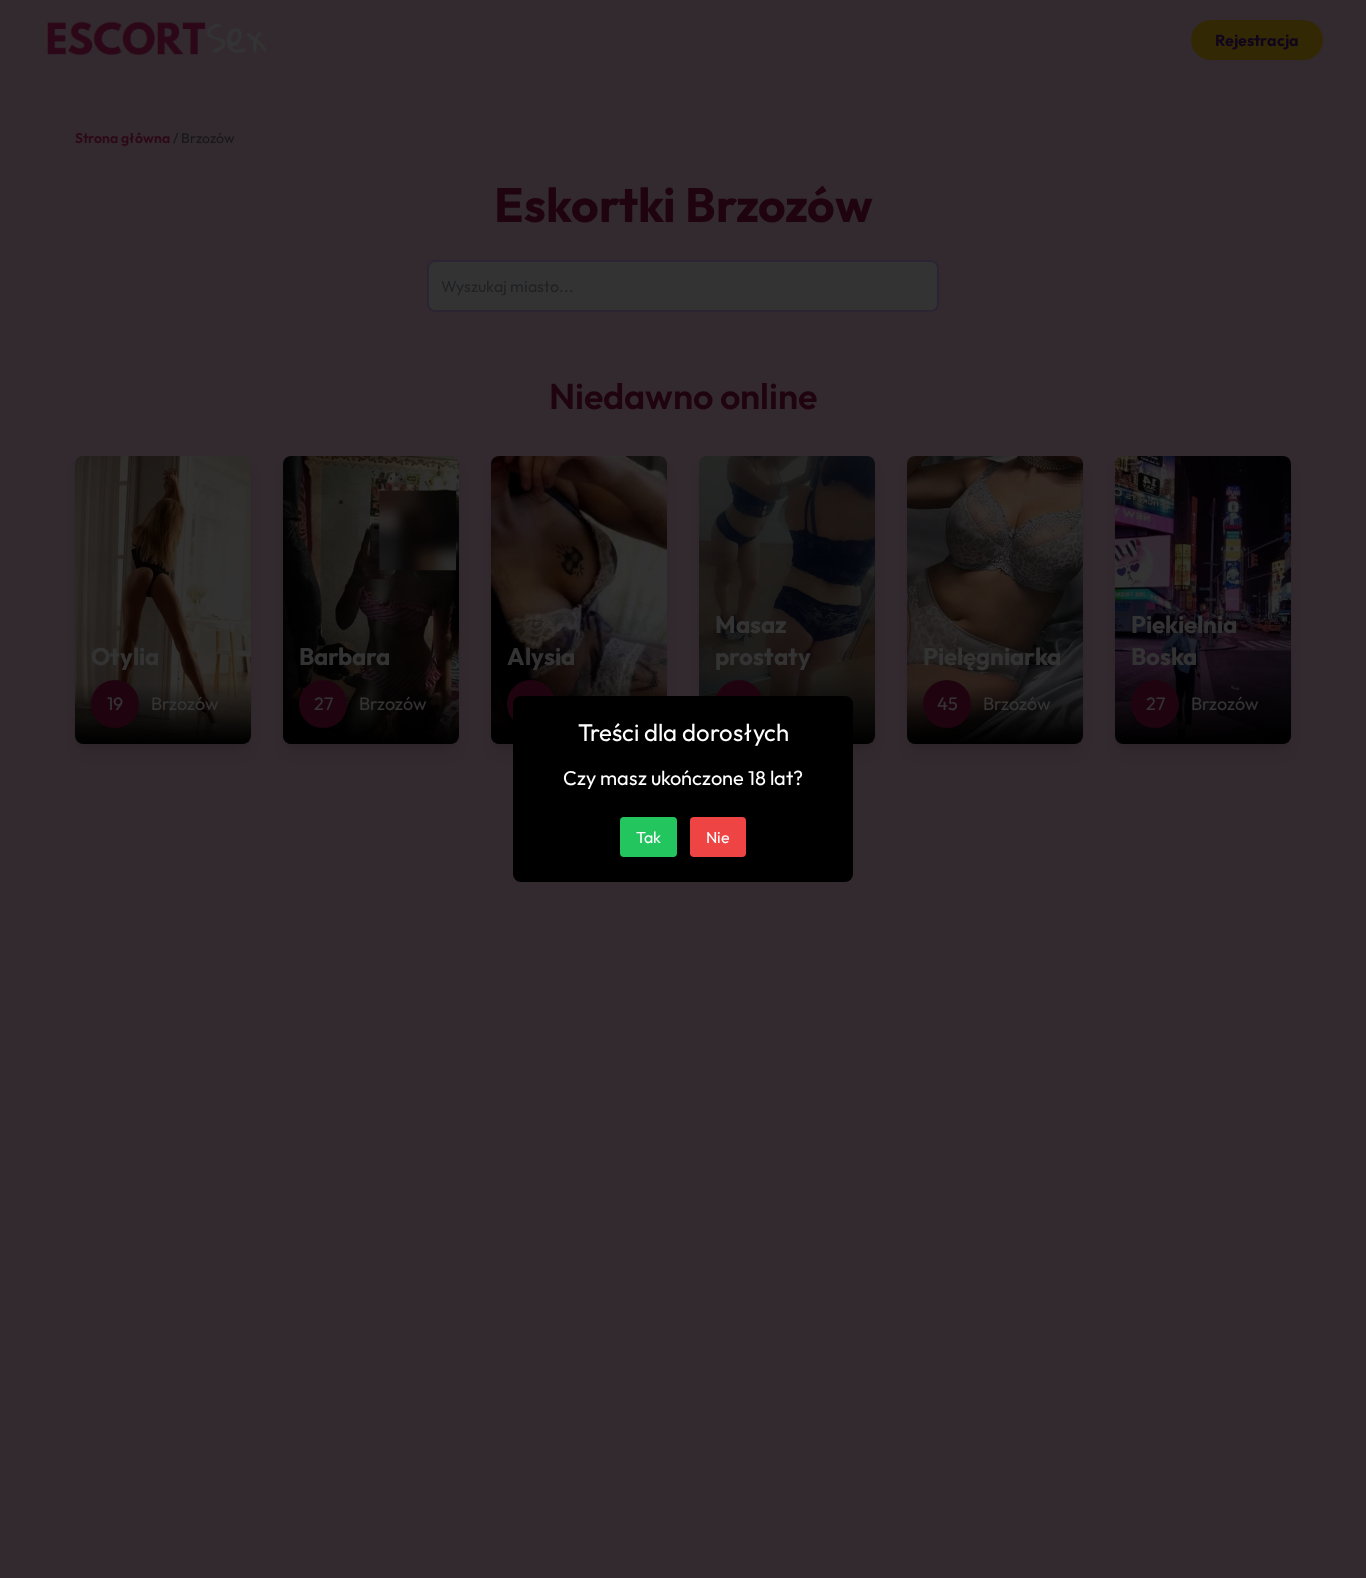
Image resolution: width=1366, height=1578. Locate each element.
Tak (648, 837)
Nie (718, 837)
